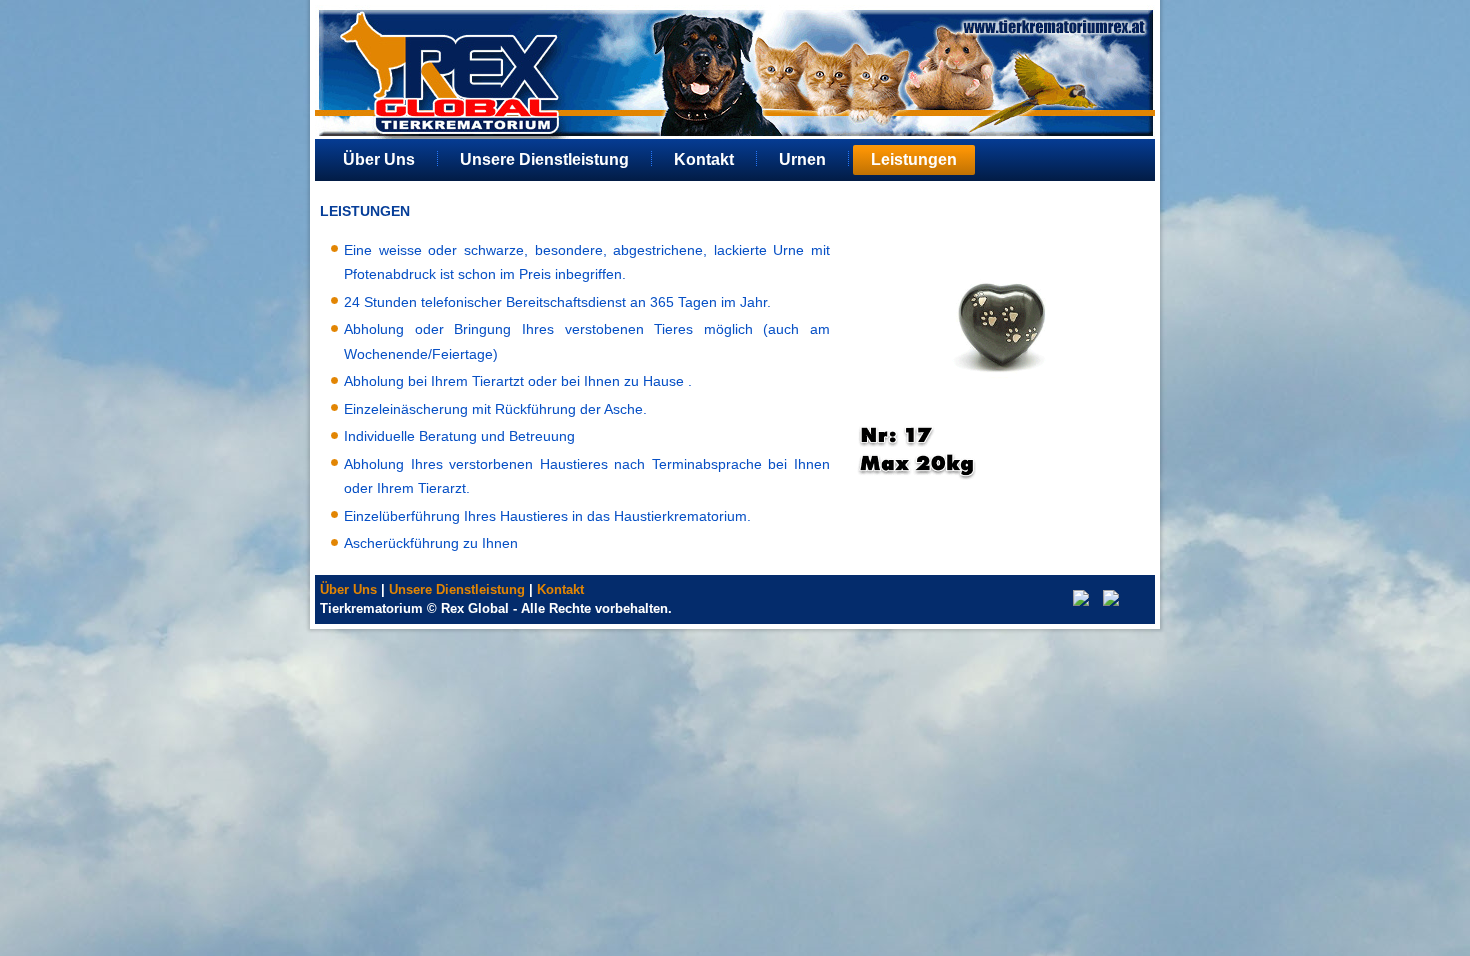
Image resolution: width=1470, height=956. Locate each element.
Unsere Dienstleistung (544, 159)
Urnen (802, 159)
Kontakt (704, 159)
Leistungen (914, 159)
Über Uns (379, 159)
